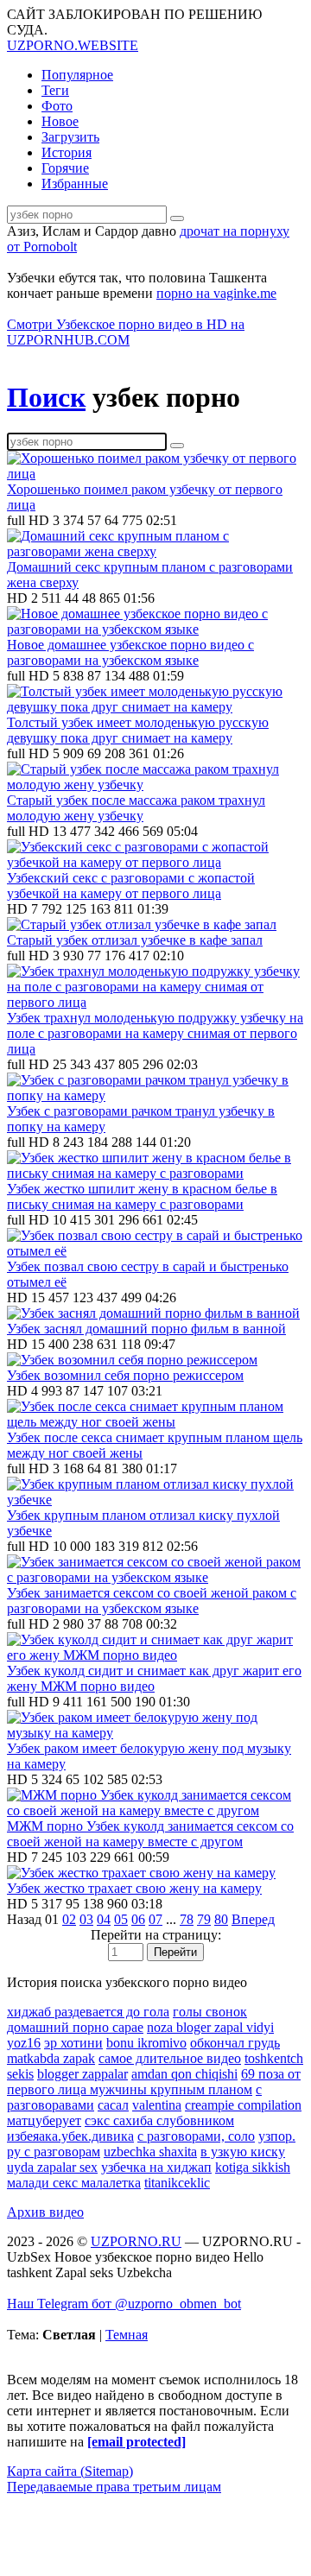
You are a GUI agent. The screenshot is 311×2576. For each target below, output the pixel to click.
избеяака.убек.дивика (70, 2136)
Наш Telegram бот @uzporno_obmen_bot (124, 2304)
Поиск (46, 397)
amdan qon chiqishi (184, 2074)
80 (221, 1919)
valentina (157, 2105)
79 (204, 1919)
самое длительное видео (170, 2058)
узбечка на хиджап (156, 2167)
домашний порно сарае (75, 2027)
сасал (113, 2105)
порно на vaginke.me (216, 293)
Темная (127, 2335)
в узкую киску (243, 2152)
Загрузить (70, 137)
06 (138, 1919)
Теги (55, 90)
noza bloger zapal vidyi (210, 2027)
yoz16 (24, 2043)
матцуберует (44, 2120)
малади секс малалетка (74, 2183)
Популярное (77, 75)
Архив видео (45, 2212)
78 (187, 1919)
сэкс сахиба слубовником (159, 2120)
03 (86, 1919)
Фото (57, 106)
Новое (60, 121)
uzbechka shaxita (150, 2152)
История (67, 152)
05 (121, 1919)
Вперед (253, 1919)
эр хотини (73, 2043)
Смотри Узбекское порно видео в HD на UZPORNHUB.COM (126, 332)
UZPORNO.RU (136, 2241)
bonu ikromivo (146, 2043)
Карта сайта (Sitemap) (70, 2471)
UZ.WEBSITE (73, 45)
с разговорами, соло (196, 2136)
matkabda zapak (51, 2058)
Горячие (65, 168)
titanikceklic (177, 2183)
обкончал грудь (235, 2043)
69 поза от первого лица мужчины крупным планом (154, 2082)
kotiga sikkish (253, 2167)
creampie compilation (243, 2105)
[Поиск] (177, 218)
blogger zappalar (83, 2074)
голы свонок (210, 2012)
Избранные (75, 184)
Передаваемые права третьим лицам (114, 2487)
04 (104, 1919)
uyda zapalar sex (52, 2167)
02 (69, 1919)
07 (155, 1919)
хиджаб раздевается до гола (88, 2012)
